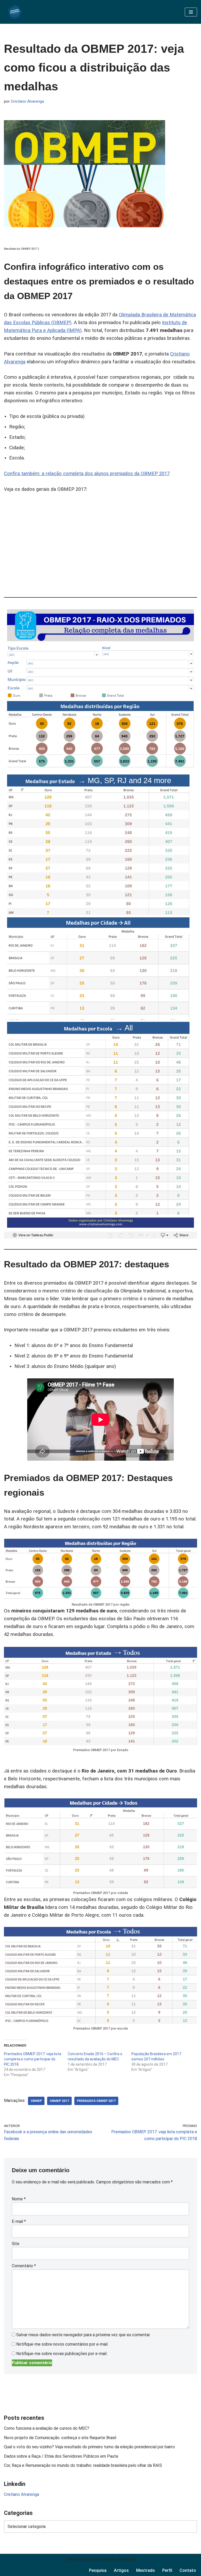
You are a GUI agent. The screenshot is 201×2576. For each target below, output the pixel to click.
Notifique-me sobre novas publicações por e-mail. (62, 2354)
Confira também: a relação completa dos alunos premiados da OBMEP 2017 (87, 474)
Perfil (167, 2570)
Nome (19, 2199)
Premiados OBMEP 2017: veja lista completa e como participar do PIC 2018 (33, 2059)
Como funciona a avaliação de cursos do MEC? (47, 2428)
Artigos (121, 2570)
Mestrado (146, 2570)
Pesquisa (98, 2570)
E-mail (19, 2221)
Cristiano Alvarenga (27, 101)
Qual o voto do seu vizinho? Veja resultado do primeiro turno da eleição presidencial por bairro (89, 2447)
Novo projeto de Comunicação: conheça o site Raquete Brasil (60, 2438)
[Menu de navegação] (191, 12)
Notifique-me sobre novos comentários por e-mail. (62, 2344)
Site (16, 2244)
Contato (188, 2570)
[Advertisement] (100, 543)
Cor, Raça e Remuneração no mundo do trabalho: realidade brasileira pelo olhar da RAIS (83, 2465)
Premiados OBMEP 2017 (96, 2101)
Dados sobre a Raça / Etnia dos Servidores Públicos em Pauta (61, 2456)
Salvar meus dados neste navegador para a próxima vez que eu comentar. (83, 2335)
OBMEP (36, 2101)
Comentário (24, 2266)
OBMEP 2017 (59, 2101)
